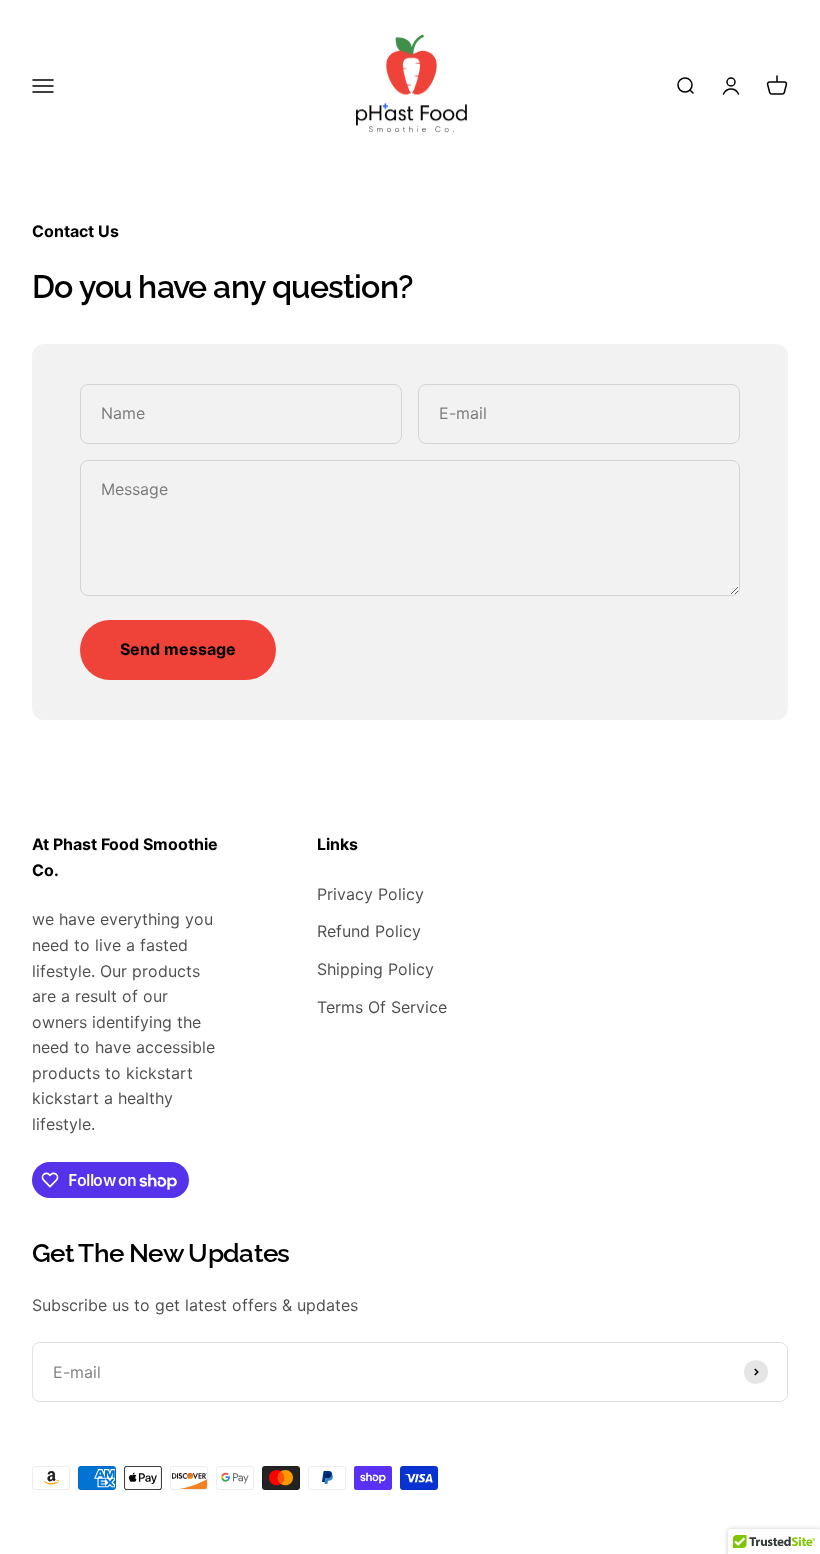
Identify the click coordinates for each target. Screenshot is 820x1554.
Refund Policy (369, 931)
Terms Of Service (382, 1007)
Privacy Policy (370, 894)
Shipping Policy (375, 969)
